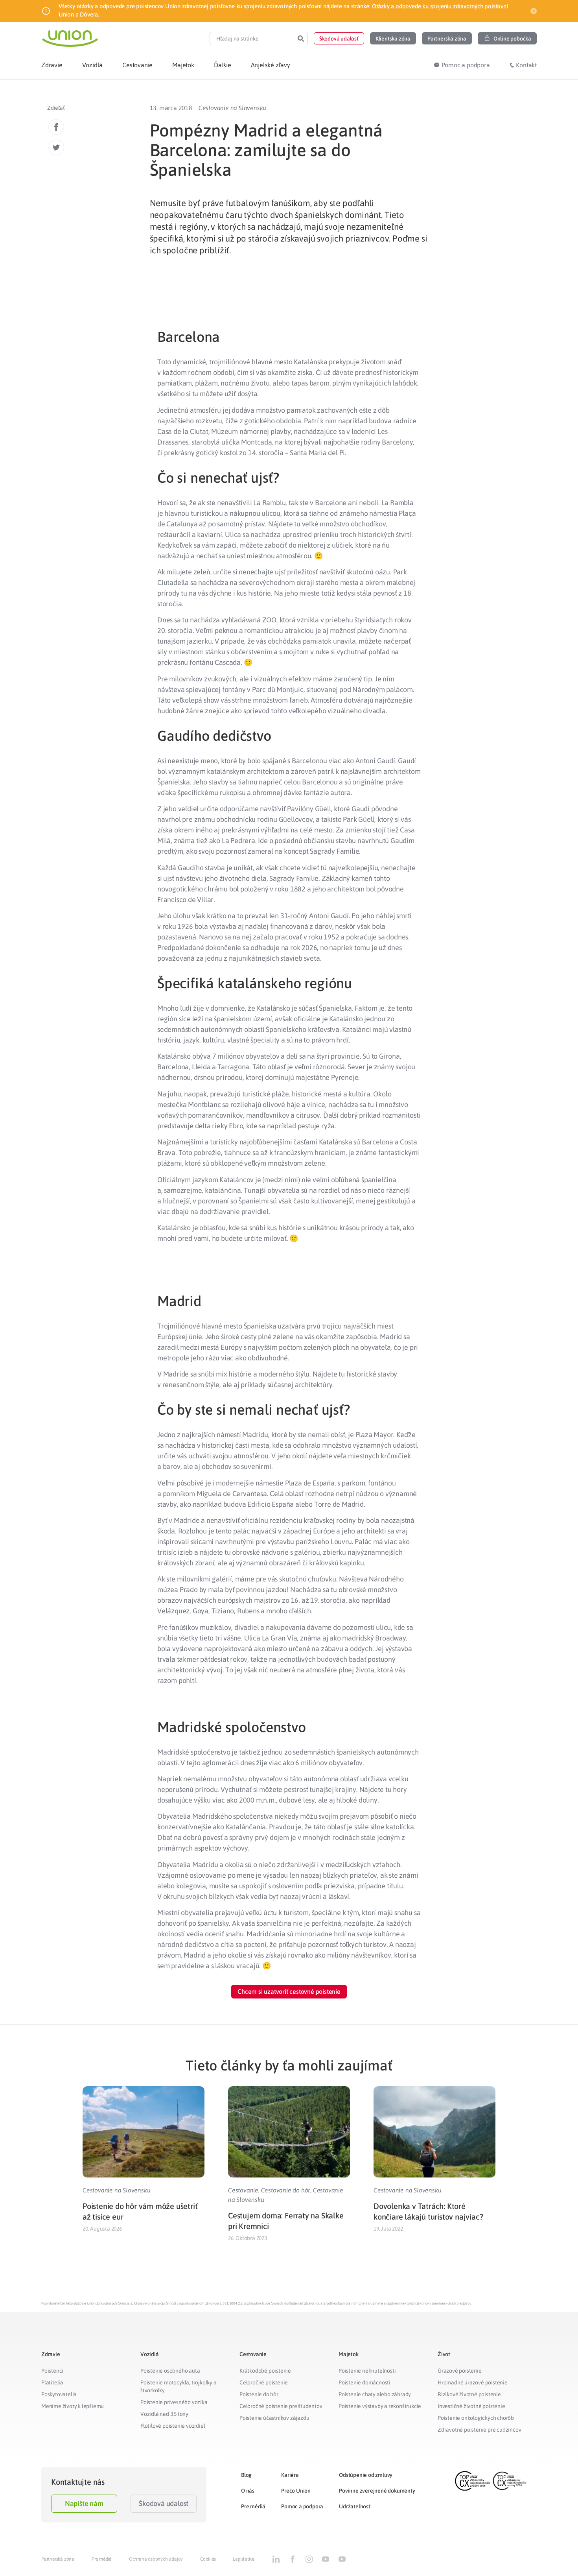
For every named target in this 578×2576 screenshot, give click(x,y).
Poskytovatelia (59, 2394)
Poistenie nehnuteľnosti (367, 2371)
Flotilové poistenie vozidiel (173, 2426)
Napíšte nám (84, 2503)
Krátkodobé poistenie (265, 2371)
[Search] (301, 39)
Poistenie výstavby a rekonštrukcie (380, 2406)
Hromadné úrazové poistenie (473, 2382)
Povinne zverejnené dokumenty (377, 2491)
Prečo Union (296, 2491)
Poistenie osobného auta (170, 2371)
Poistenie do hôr (259, 2394)
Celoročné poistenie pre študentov (281, 2406)
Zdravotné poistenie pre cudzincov (479, 2430)
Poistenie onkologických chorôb (476, 2418)
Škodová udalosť (164, 2503)
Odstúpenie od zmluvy (366, 2475)
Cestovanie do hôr (286, 2190)
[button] (339, 38)
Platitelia (52, 2382)
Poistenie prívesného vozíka (174, 2402)
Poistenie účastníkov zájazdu (274, 2418)
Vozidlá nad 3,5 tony (164, 2414)
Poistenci (52, 2371)
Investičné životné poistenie (471, 2406)
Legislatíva (244, 2559)
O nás (248, 2491)
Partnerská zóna (58, 2559)
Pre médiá (253, 2506)
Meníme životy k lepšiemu (73, 2406)
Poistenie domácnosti (364, 2382)
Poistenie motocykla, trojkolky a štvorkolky (179, 2386)
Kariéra (290, 2475)
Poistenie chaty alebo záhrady (375, 2394)
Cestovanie (243, 2190)
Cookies (208, 2559)
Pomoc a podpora (302, 2506)
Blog (246, 2475)
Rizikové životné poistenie (469, 2394)
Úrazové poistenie (460, 2371)
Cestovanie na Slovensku (232, 108)
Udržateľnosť (355, 2506)
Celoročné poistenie (264, 2382)
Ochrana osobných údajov (156, 2559)
